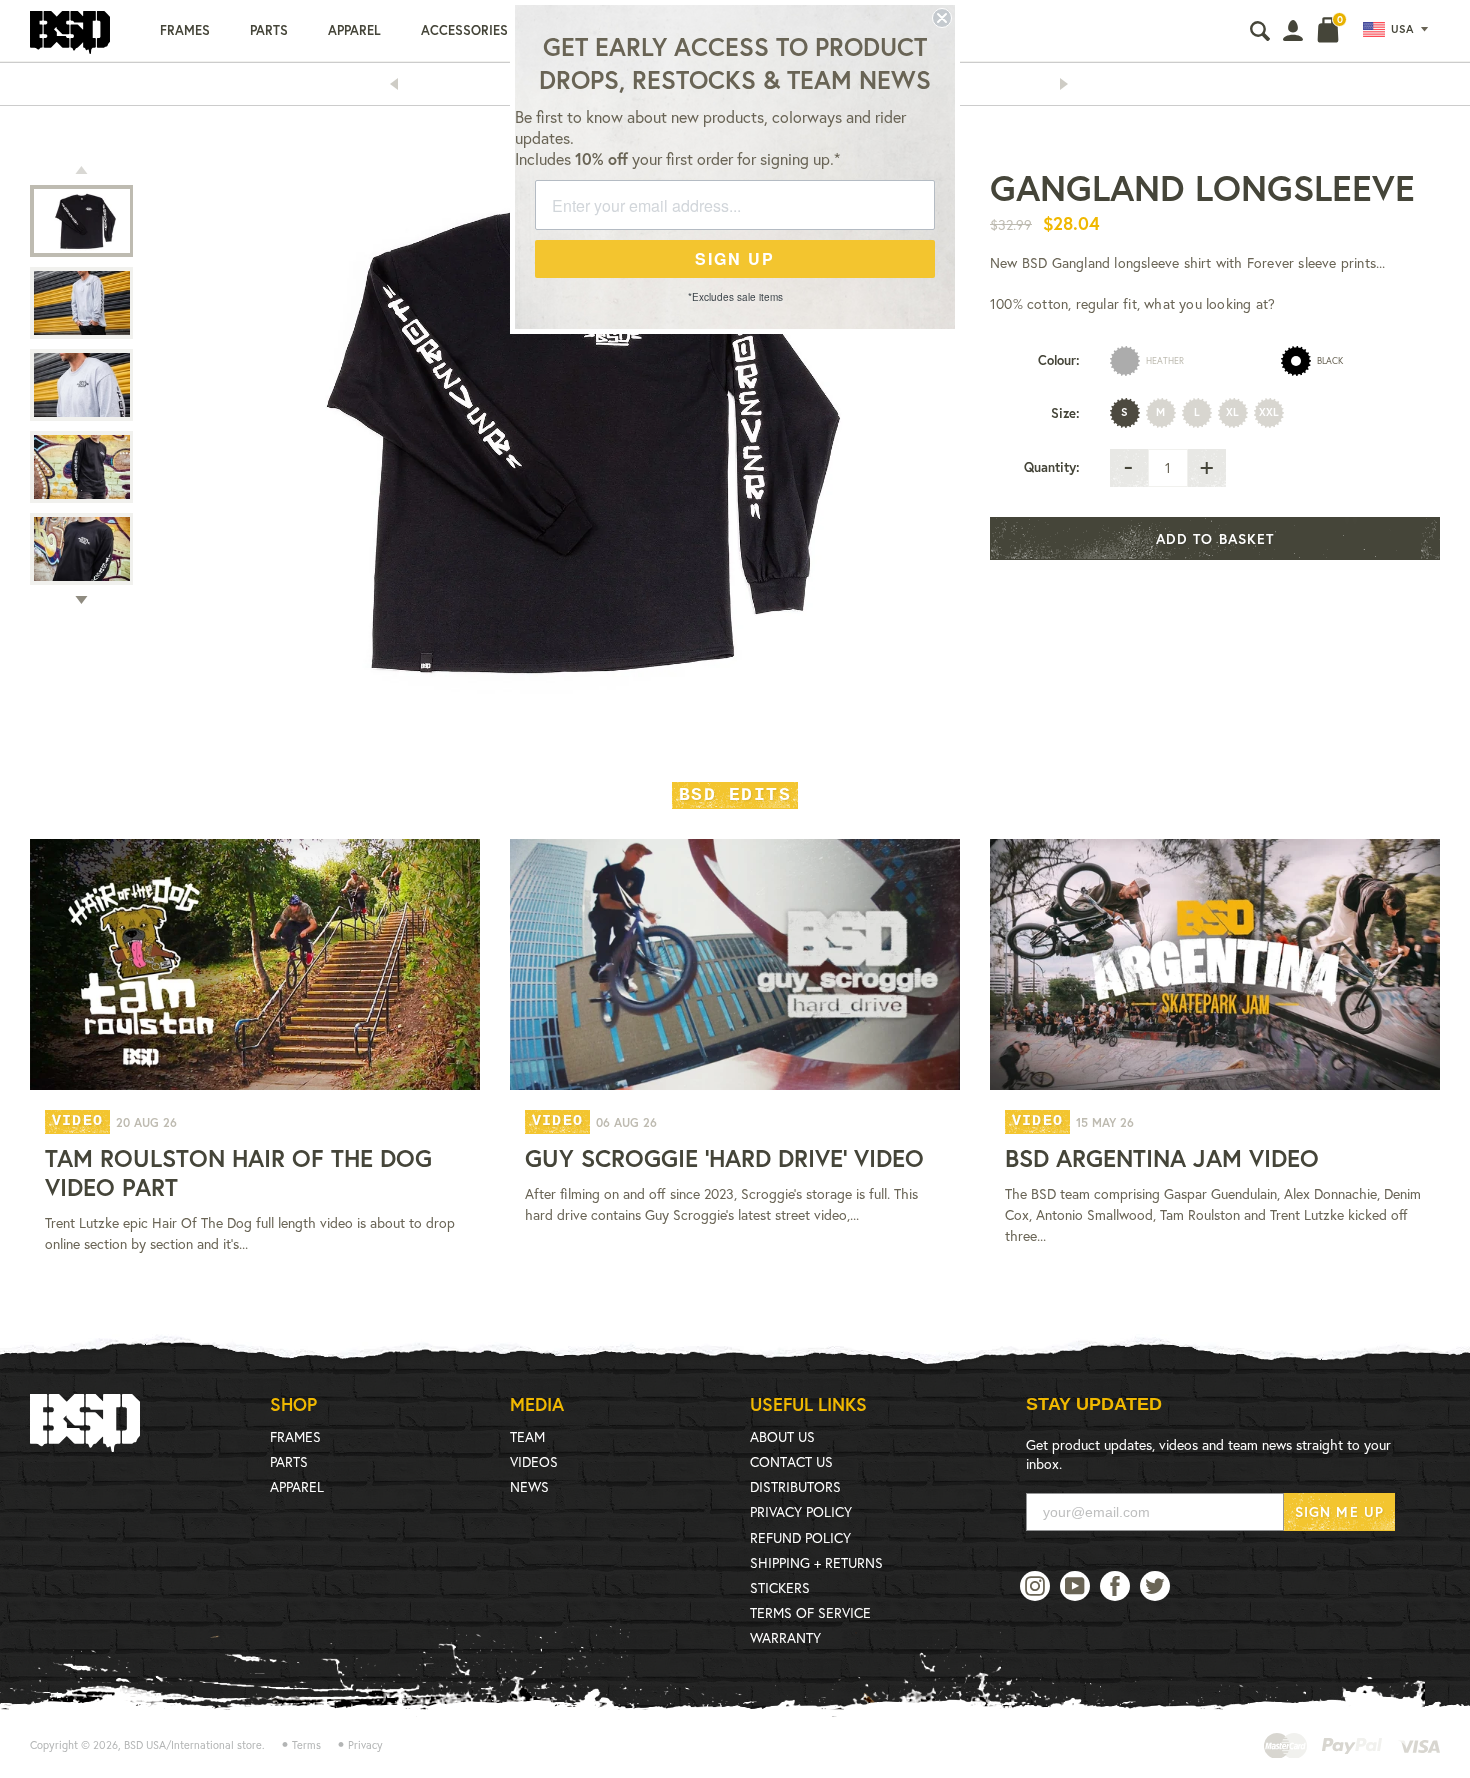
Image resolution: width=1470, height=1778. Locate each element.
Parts (269, 30)
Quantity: (1052, 467)
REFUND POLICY (800, 1537)
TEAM (527, 1436)
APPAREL (297, 1486)
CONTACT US (791, 1461)
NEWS (529, 1486)
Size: (1065, 413)
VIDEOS (534, 1461)
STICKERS (780, 1587)
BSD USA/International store (193, 1745)
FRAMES (295, 1436)
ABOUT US (782, 1436)
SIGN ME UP (1339, 1511)
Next (1070, 84)
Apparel (354, 30)
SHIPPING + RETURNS (816, 1562)
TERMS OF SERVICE (810, 1612)
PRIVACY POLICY (801, 1511)
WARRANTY (785, 1637)
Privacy (365, 1745)
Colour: (1059, 360)
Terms (306, 1745)
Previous (400, 84)
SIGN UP (735, 258)
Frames (185, 30)
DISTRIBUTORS (795, 1486)
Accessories (464, 30)
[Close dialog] (942, 18)
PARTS (289, 1461)
